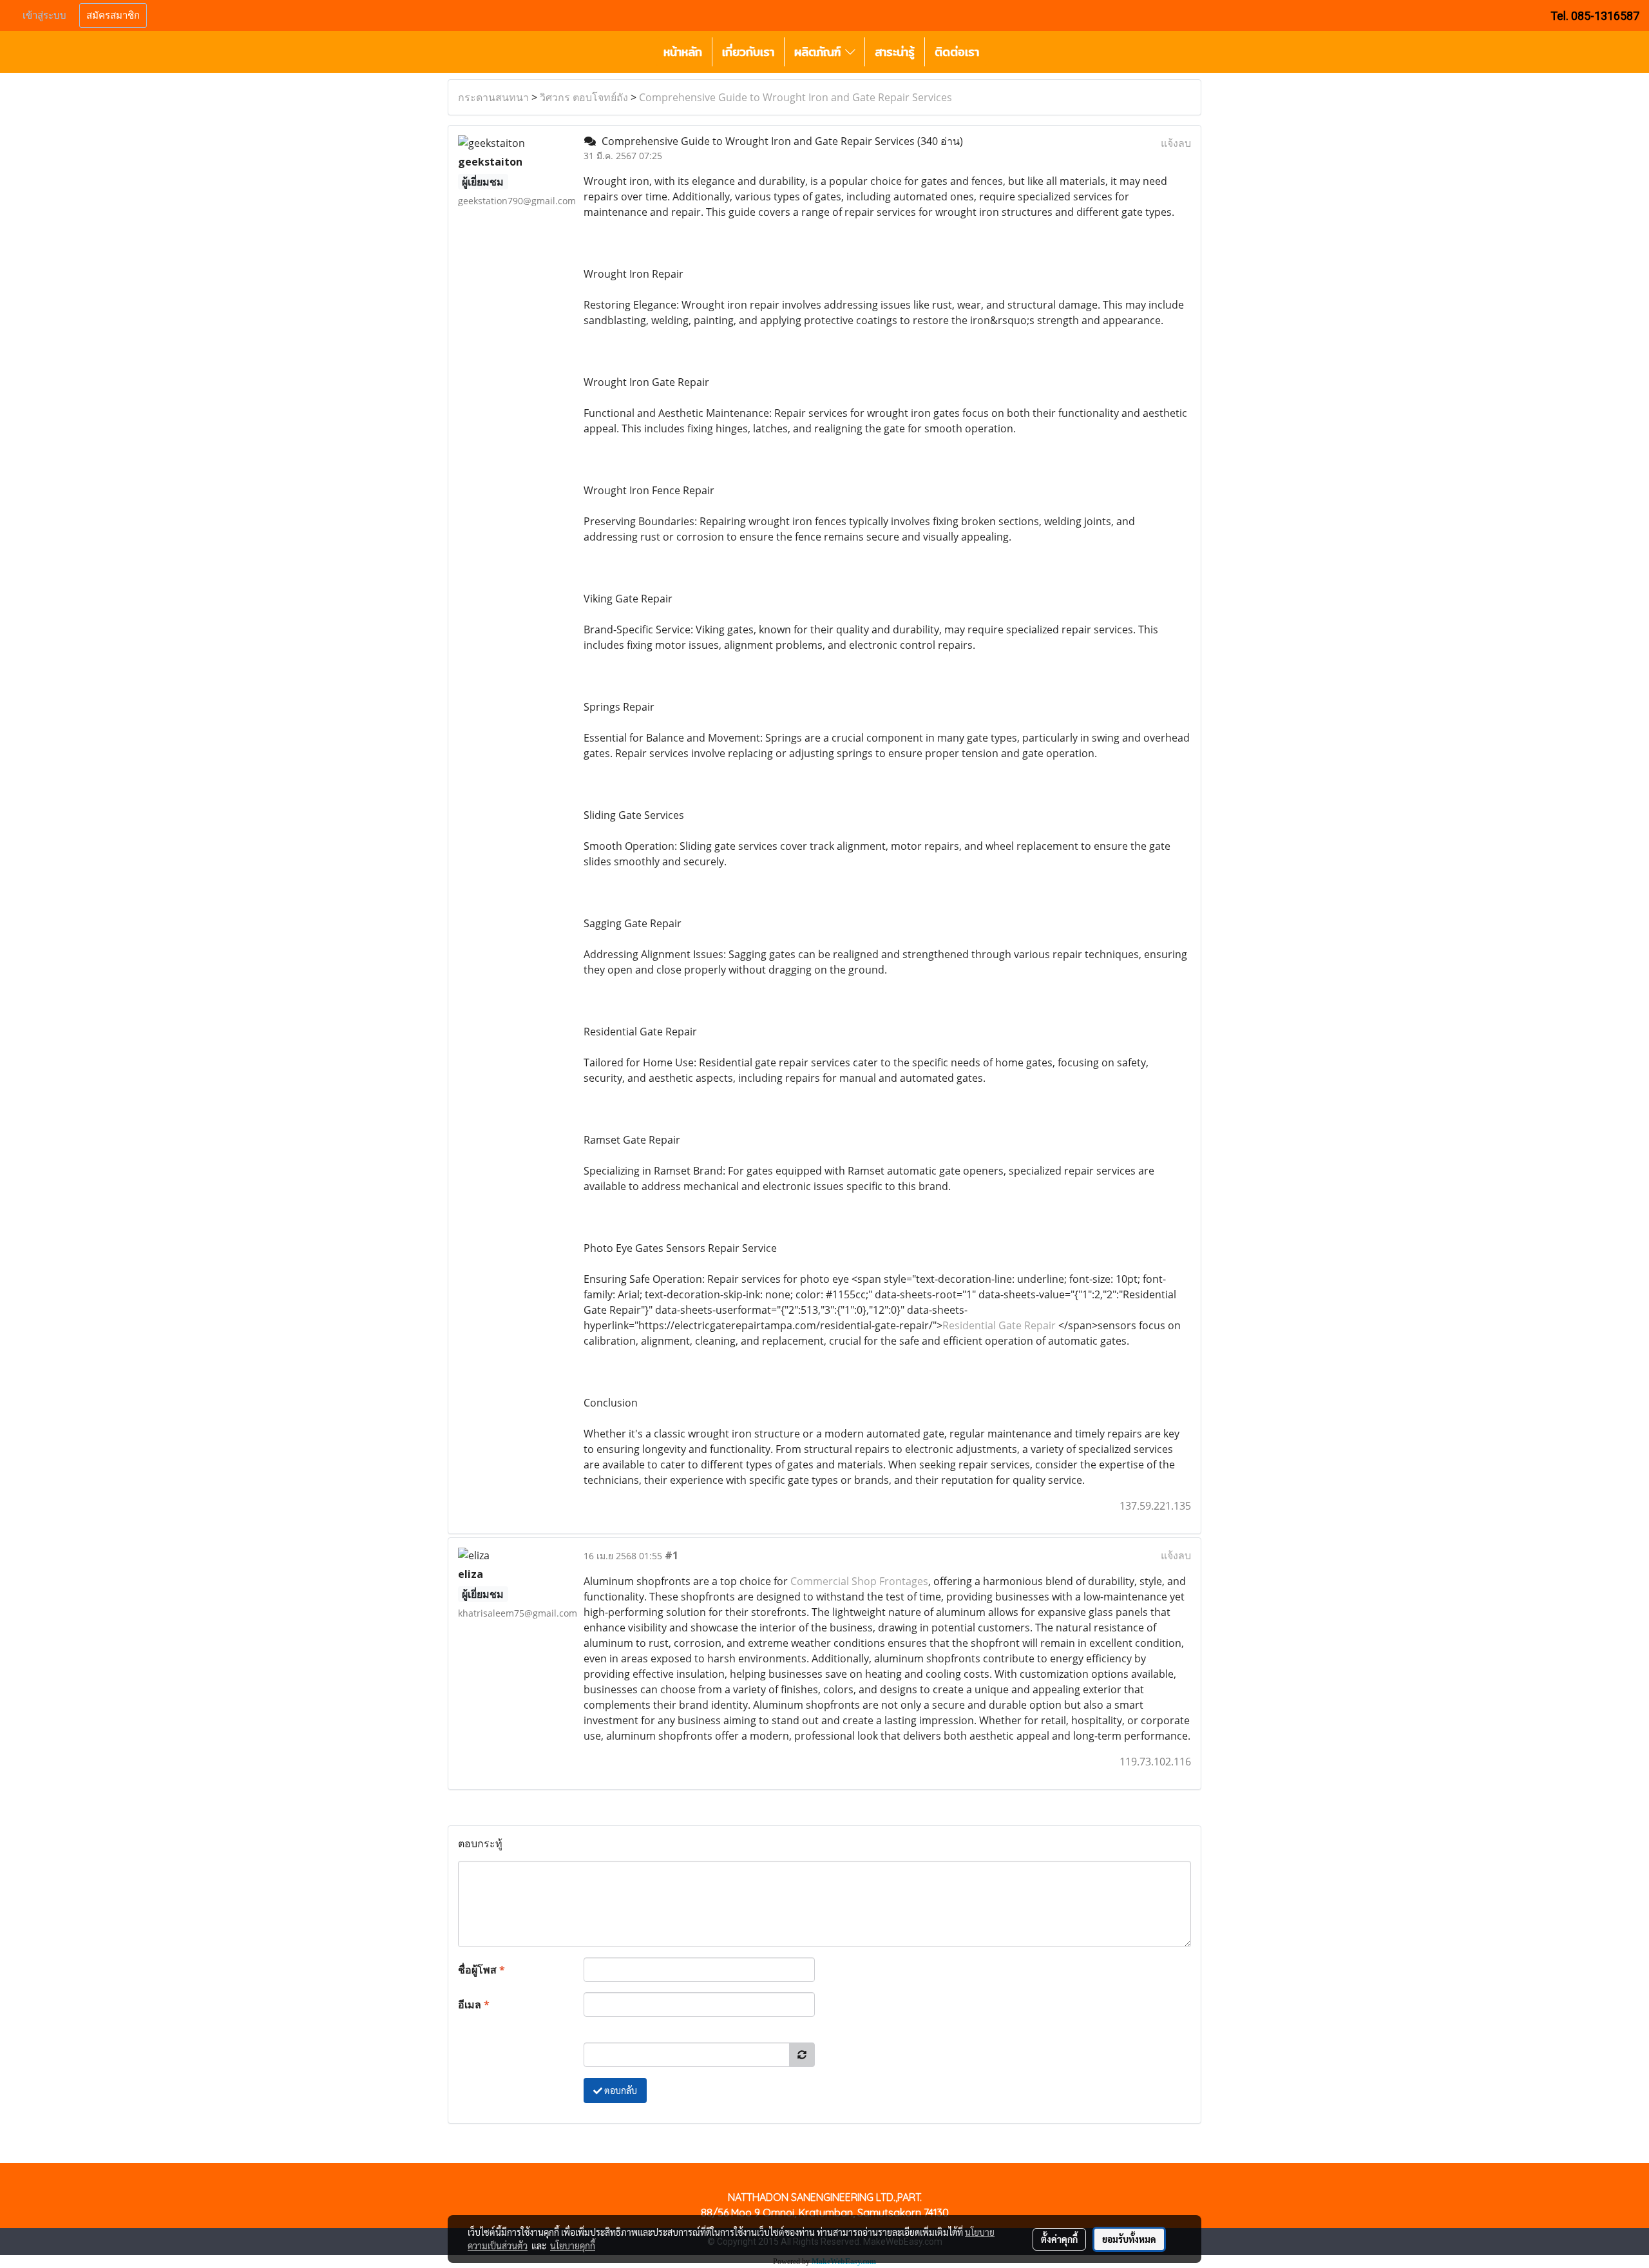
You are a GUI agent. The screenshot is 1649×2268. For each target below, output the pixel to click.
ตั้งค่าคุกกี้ (1059, 2239)
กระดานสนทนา (493, 97)
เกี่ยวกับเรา (748, 52)
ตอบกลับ (620, 2090)
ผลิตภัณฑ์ (820, 52)
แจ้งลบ (1176, 143)
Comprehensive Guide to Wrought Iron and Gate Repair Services (796, 97)
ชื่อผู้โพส (481, 1970)
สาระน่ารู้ (895, 52)
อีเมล (474, 2004)
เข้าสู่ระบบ (44, 15)
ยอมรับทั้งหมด (1129, 2239)
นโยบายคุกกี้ (573, 2245)
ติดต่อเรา (957, 52)
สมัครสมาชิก (113, 15)
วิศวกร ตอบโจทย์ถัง (584, 97)
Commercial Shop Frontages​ (859, 1581)
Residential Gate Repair (999, 1325)
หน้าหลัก (683, 52)
